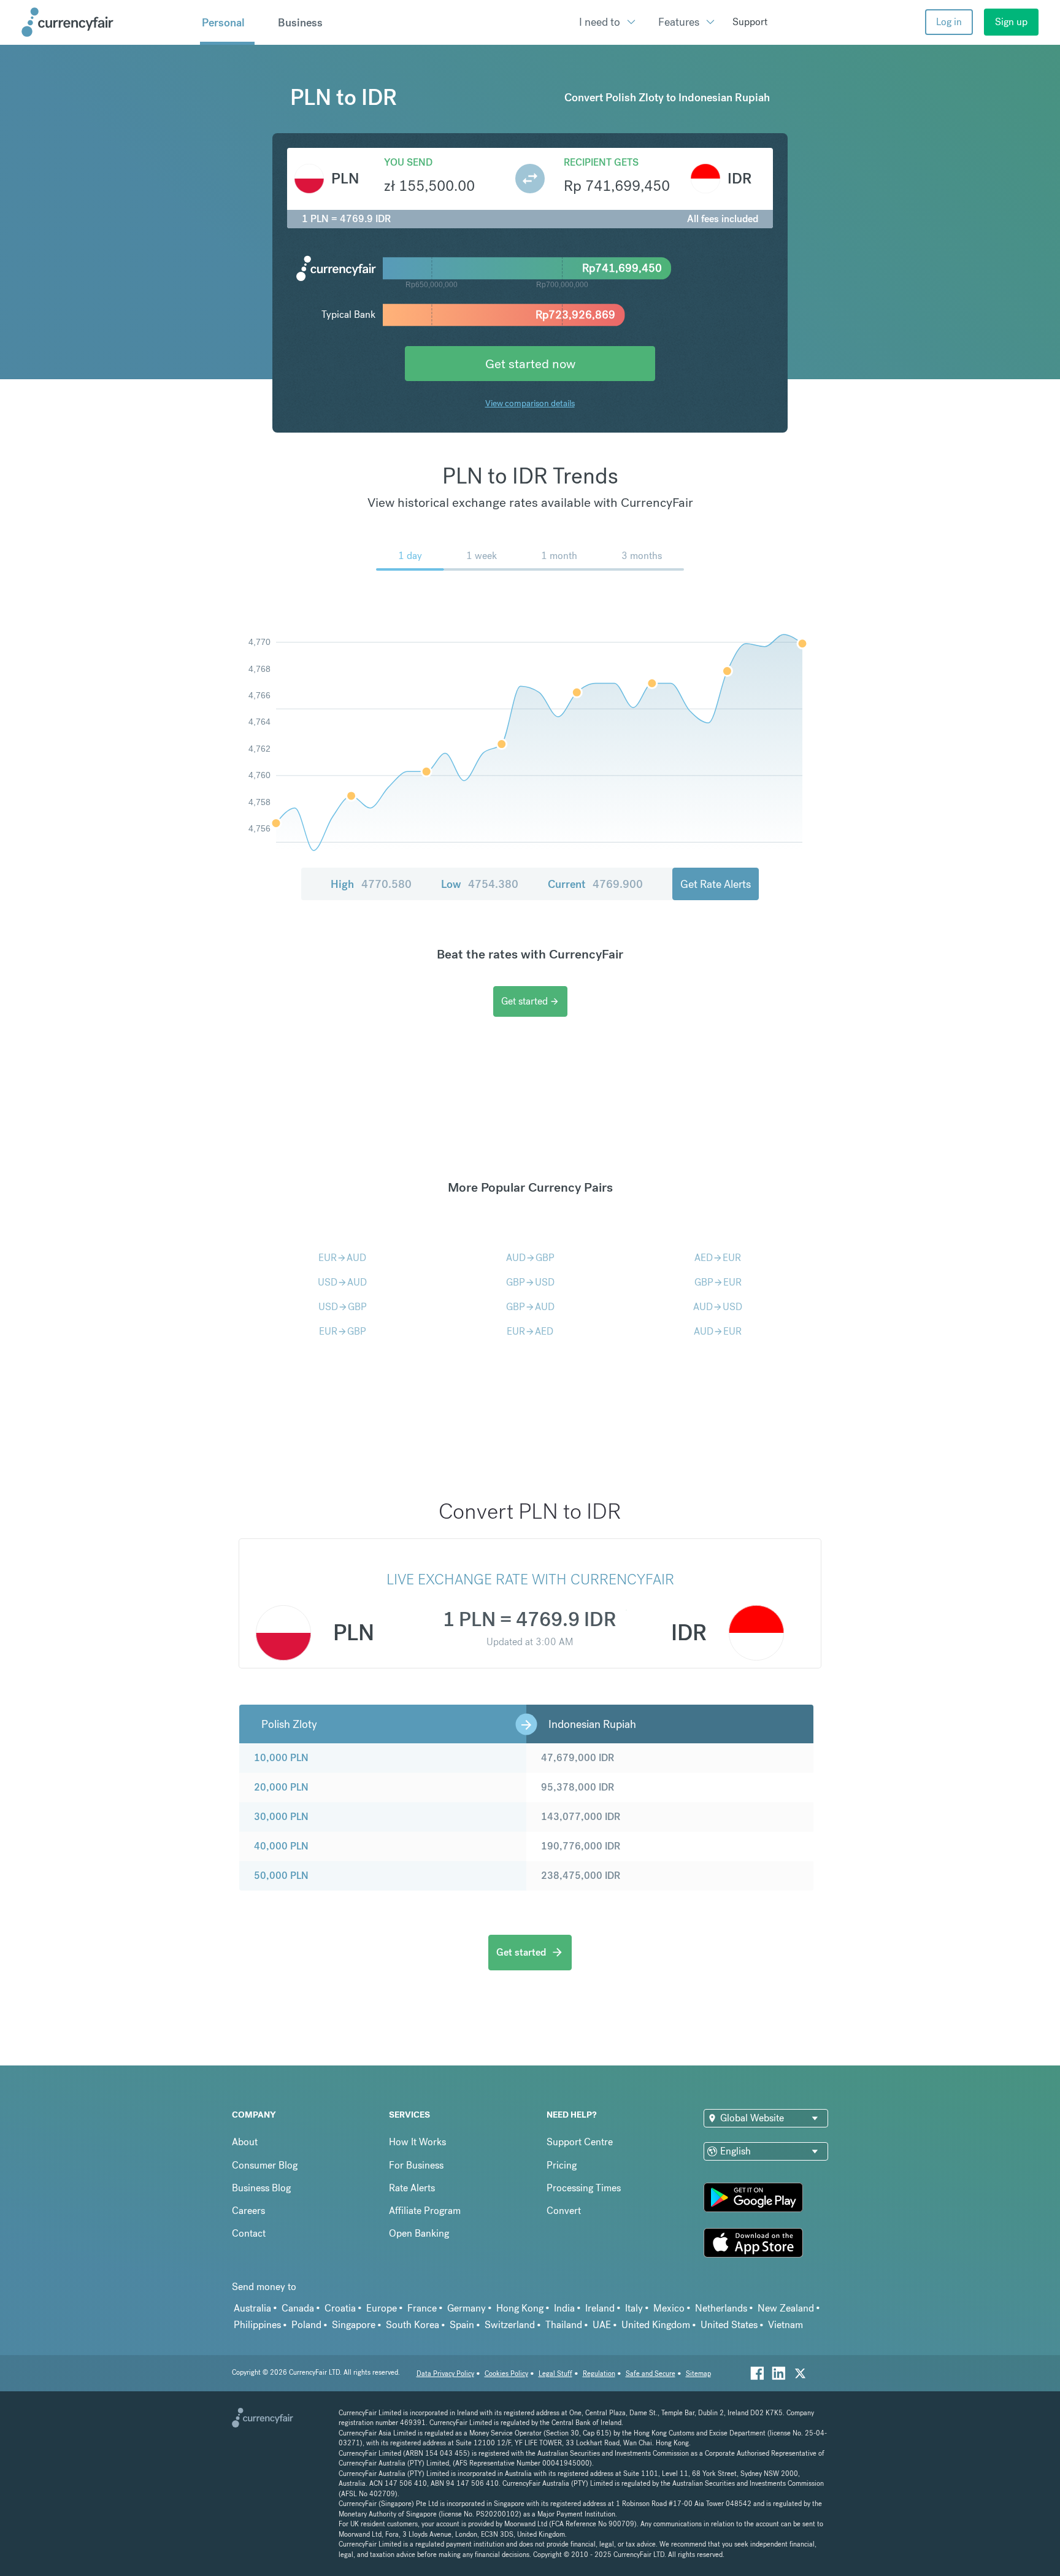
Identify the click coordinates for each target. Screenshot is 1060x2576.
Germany (467, 2308)
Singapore (354, 2325)
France (422, 2308)
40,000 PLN (281, 1846)
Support (750, 22)
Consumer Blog (265, 2165)
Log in (949, 22)
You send (408, 162)
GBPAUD (530, 1307)
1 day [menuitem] (410, 556)
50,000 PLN (281, 1876)
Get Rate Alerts (716, 884)
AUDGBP (530, 1258)
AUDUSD (718, 1307)
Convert (564, 2211)
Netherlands (721, 2308)
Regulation (599, 2374)
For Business (416, 2165)
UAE (602, 2325)
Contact (249, 2233)
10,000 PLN (281, 1758)
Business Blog (261, 2188)
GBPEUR (718, 1282)
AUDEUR (718, 1331)
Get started (530, 1001)
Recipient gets (601, 162)
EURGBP (343, 1331)
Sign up (1011, 22)
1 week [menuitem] (482, 556)
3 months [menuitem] (642, 556)
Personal (223, 23)
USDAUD (342, 1282)
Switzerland (510, 2325)
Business (300, 23)
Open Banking (419, 2233)
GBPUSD (530, 1282)
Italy (634, 2308)
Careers (248, 2211)
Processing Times (584, 2188)
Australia (252, 2308)
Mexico (669, 2308)
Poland (306, 2325)
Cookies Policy (506, 2374)
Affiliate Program (425, 2211)
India (564, 2308)
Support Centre (580, 2142)
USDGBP (343, 1307)
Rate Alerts (412, 2188)
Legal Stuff (555, 2374)
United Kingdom (656, 2325)
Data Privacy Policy (445, 2374)
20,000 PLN (281, 1787)
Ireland (600, 2308)
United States (729, 2325)
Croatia (340, 2308)
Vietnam (785, 2325)
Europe (382, 2308)
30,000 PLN (281, 1817)
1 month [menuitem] (559, 556)
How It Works (417, 2142)
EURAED (530, 1331)
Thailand (564, 2325)
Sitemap (698, 2374)
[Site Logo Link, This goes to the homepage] (106, 22)
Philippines (257, 2325)
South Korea (413, 2325)
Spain (462, 2325)
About (245, 2142)
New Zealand (786, 2308)
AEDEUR (718, 1258)
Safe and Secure (651, 2374)
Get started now (530, 364)
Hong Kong (520, 2308)
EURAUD (342, 1258)
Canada (298, 2308)
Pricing (562, 2165)
